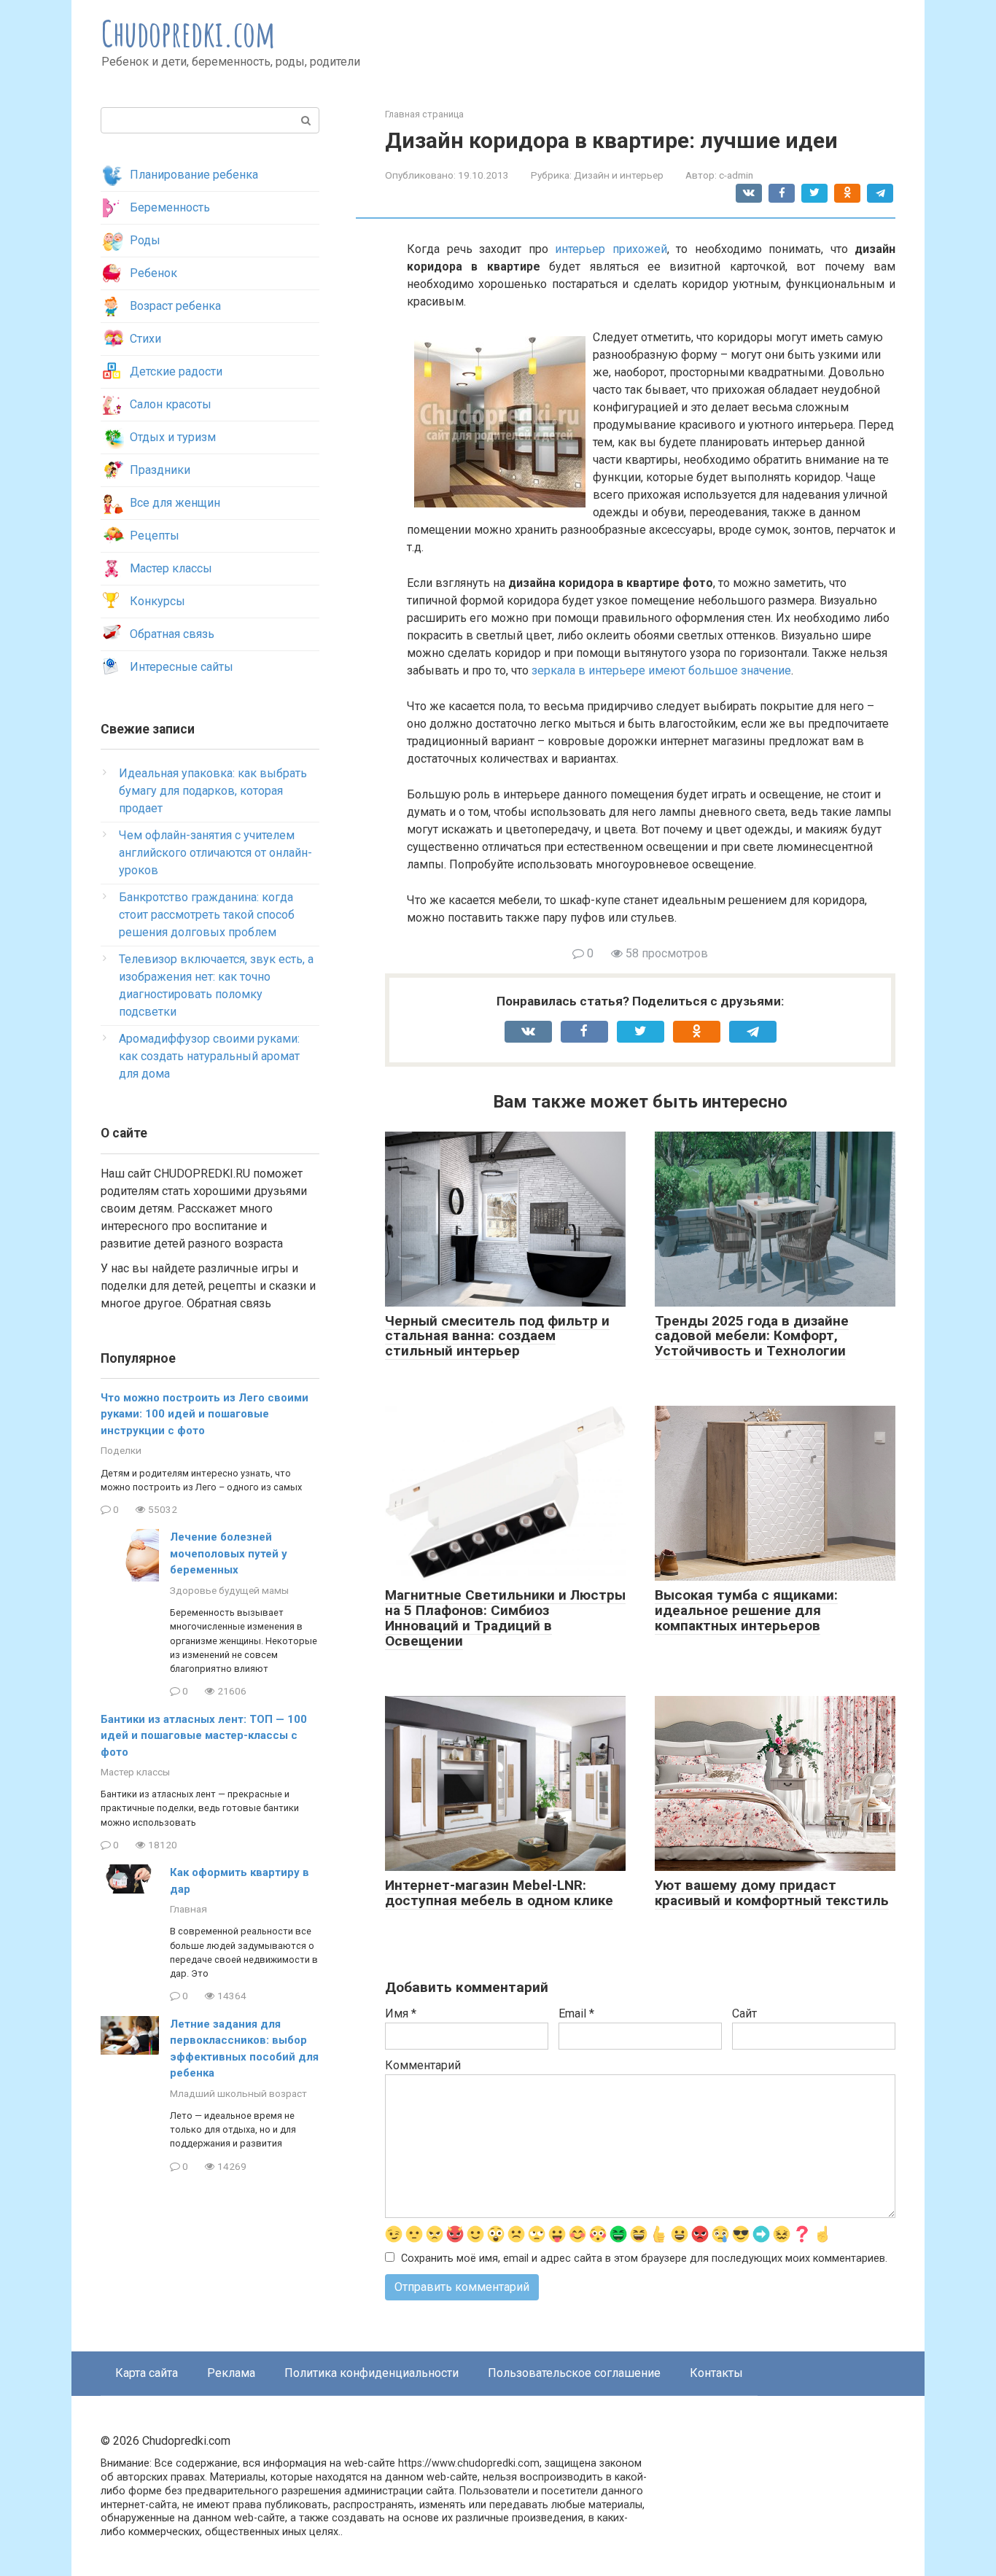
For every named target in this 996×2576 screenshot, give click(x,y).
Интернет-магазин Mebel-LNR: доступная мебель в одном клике (499, 1893)
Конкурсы (157, 601)
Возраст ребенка (175, 306)
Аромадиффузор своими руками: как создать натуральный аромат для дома (209, 1056)
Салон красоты (171, 404)
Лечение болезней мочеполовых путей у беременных (229, 1553)
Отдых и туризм (173, 437)
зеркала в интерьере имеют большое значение (661, 670)
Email (576, 2013)
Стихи (145, 339)
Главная (188, 1909)
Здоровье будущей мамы (229, 1590)
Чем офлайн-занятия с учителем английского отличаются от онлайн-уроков (215, 853)
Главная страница (424, 114)
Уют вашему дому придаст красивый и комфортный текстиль (772, 1893)
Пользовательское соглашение (574, 2373)
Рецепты (155, 536)
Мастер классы (171, 568)
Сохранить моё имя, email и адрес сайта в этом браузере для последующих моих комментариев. (644, 2258)
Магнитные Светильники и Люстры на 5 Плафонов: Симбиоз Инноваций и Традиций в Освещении (505, 1618)
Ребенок (153, 273)
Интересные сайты (182, 667)
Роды (145, 240)
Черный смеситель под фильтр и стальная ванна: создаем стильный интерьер (497, 1336)
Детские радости (176, 371)
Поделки (121, 1450)
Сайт (744, 2013)
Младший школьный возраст (238, 2093)
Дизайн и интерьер (619, 175)
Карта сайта (147, 2373)
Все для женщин (175, 503)
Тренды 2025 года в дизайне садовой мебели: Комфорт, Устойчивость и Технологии (752, 1336)
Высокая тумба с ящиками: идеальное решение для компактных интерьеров (746, 1610)
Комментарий (423, 2065)
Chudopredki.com (188, 33)
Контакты (716, 2373)
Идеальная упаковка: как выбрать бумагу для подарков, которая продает (213, 791)
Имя (401, 2013)
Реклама (231, 2373)
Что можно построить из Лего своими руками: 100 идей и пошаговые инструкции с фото (205, 1414)
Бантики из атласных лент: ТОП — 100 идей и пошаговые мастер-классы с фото (204, 1736)
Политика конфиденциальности (371, 2373)
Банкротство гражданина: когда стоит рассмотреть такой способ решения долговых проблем (207, 915)
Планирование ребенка (194, 175)
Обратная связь (172, 634)
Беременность (170, 207)
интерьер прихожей (611, 249)
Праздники (160, 470)
